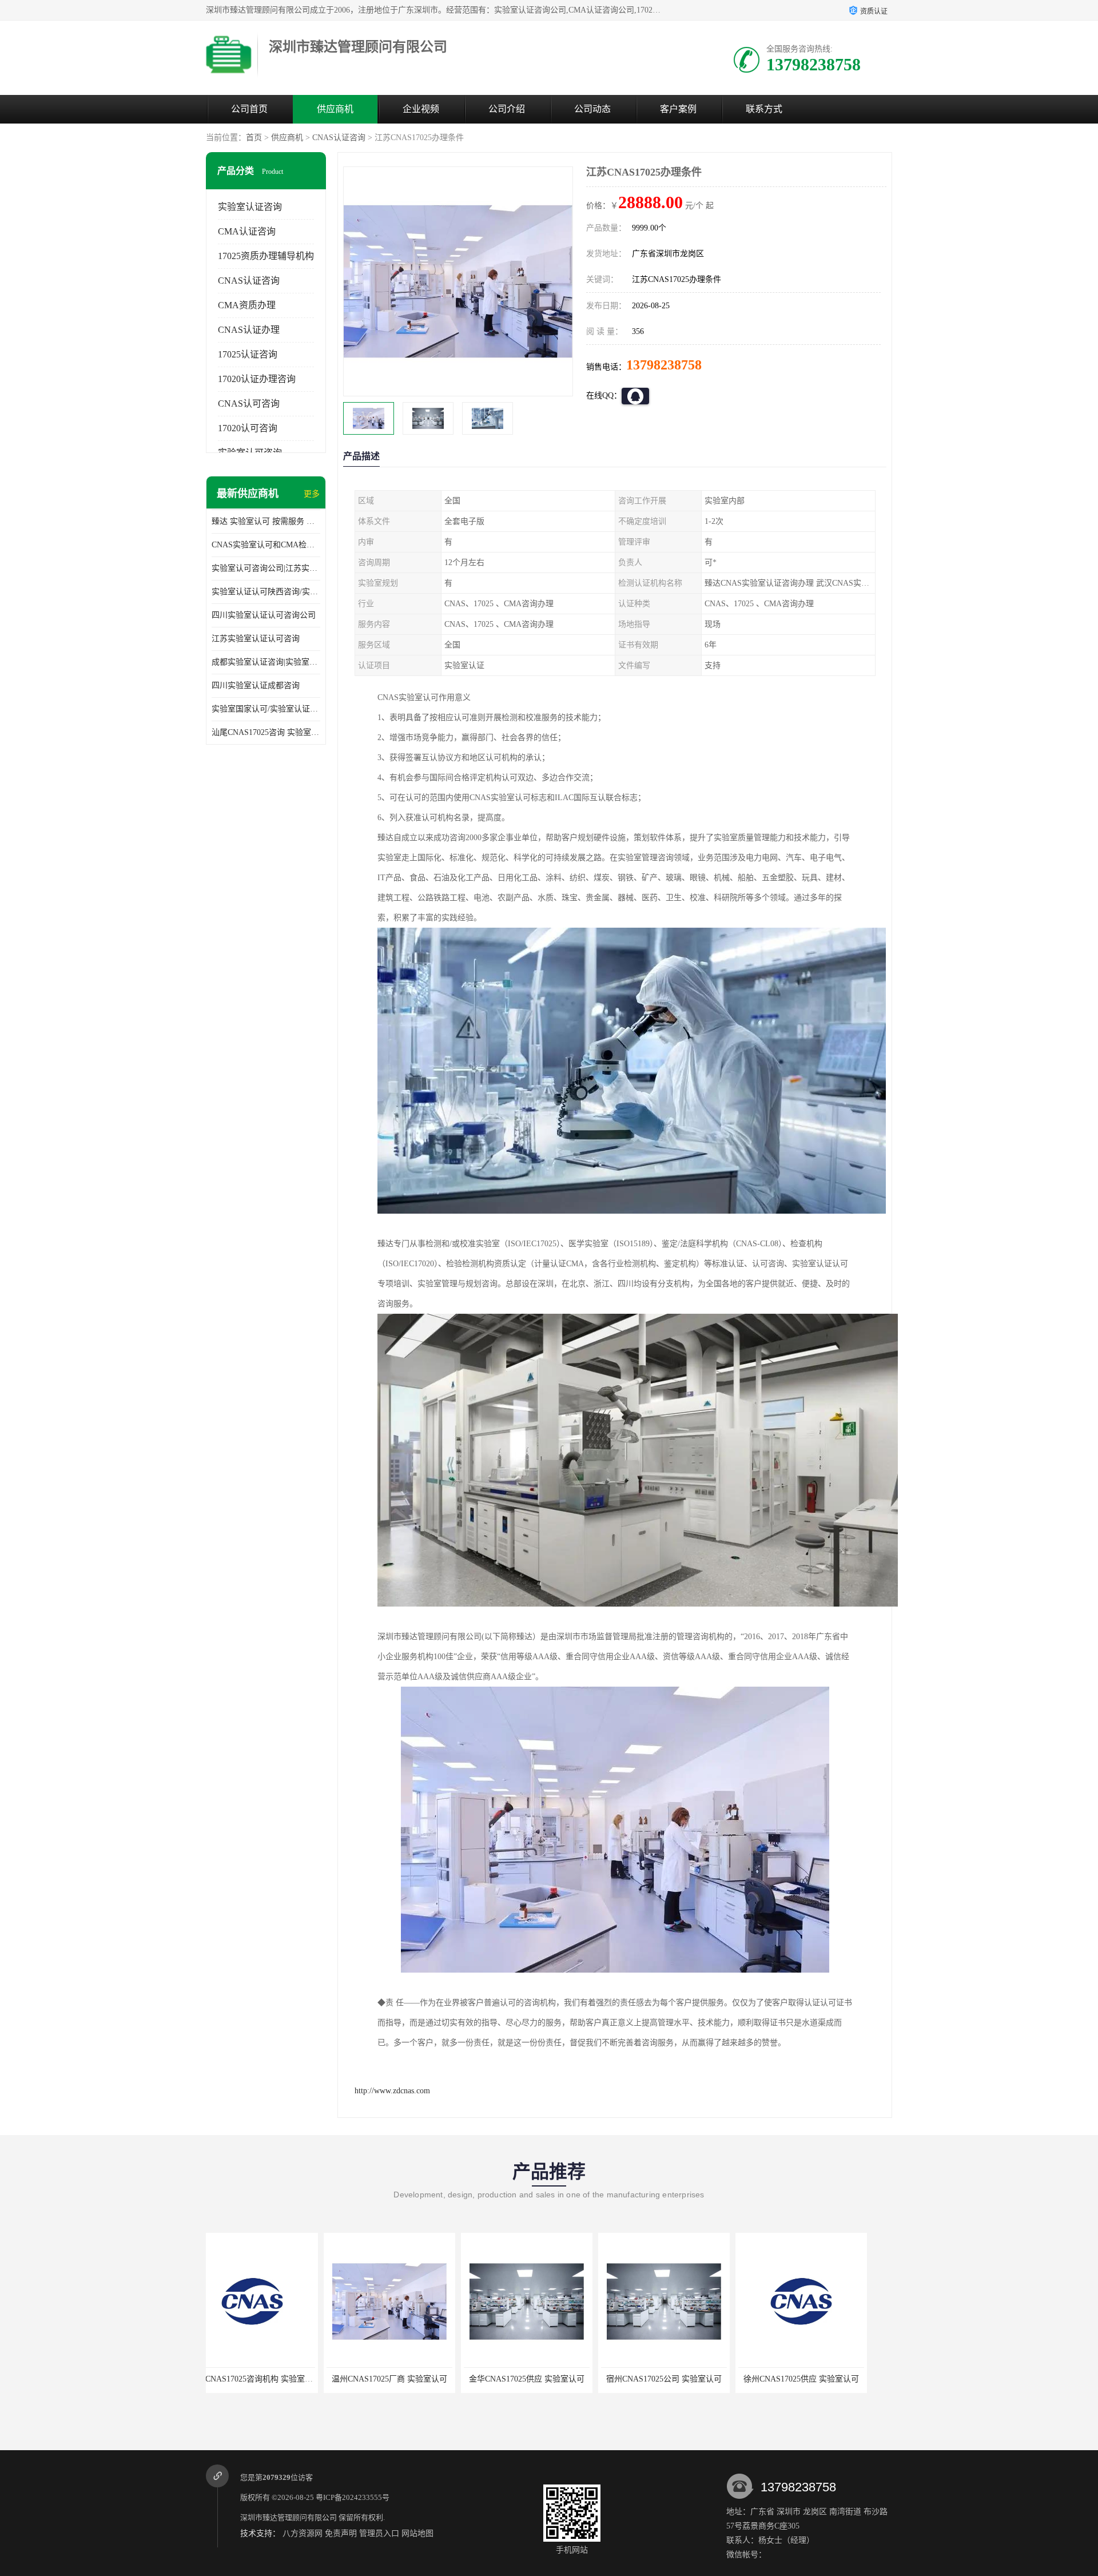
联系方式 (764, 109)
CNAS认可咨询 (249, 404)
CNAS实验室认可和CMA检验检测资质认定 (266, 545)
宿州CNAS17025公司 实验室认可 (546, 2379)
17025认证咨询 (248, 354)
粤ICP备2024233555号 (353, 2497)
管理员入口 (379, 2533)
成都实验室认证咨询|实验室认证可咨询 (266, 662)
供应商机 (335, 109)
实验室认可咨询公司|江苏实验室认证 (266, 568)
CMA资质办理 (247, 305)
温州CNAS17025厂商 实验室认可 (272, 2379)
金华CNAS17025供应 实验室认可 (409, 2379)
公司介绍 (507, 109)
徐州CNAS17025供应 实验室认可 (683, 2379)
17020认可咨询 (248, 428)
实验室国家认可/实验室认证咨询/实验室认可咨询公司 (266, 709)
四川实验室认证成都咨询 (256, 685)
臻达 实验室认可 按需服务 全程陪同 (266, 521)
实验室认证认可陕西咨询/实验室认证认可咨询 (266, 592)
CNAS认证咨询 (339, 138)
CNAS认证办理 (249, 330)
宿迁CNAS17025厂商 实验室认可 (821, 2379)
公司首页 (249, 109)
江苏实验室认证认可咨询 (256, 639)
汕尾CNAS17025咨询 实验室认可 (266, 732)
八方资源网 (303, 2533)
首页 (254, 138)
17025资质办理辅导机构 (266, 256)
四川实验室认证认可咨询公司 (264, 615)
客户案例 (678, 109)
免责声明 (341, 2533)
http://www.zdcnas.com (392, 2091)
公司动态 (592, 109)
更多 (312, 494)
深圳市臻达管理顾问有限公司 (289, 2517)
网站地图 (417, 2533)
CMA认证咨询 (247, 231)
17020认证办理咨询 (257, 379)
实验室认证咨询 (250, 207)
